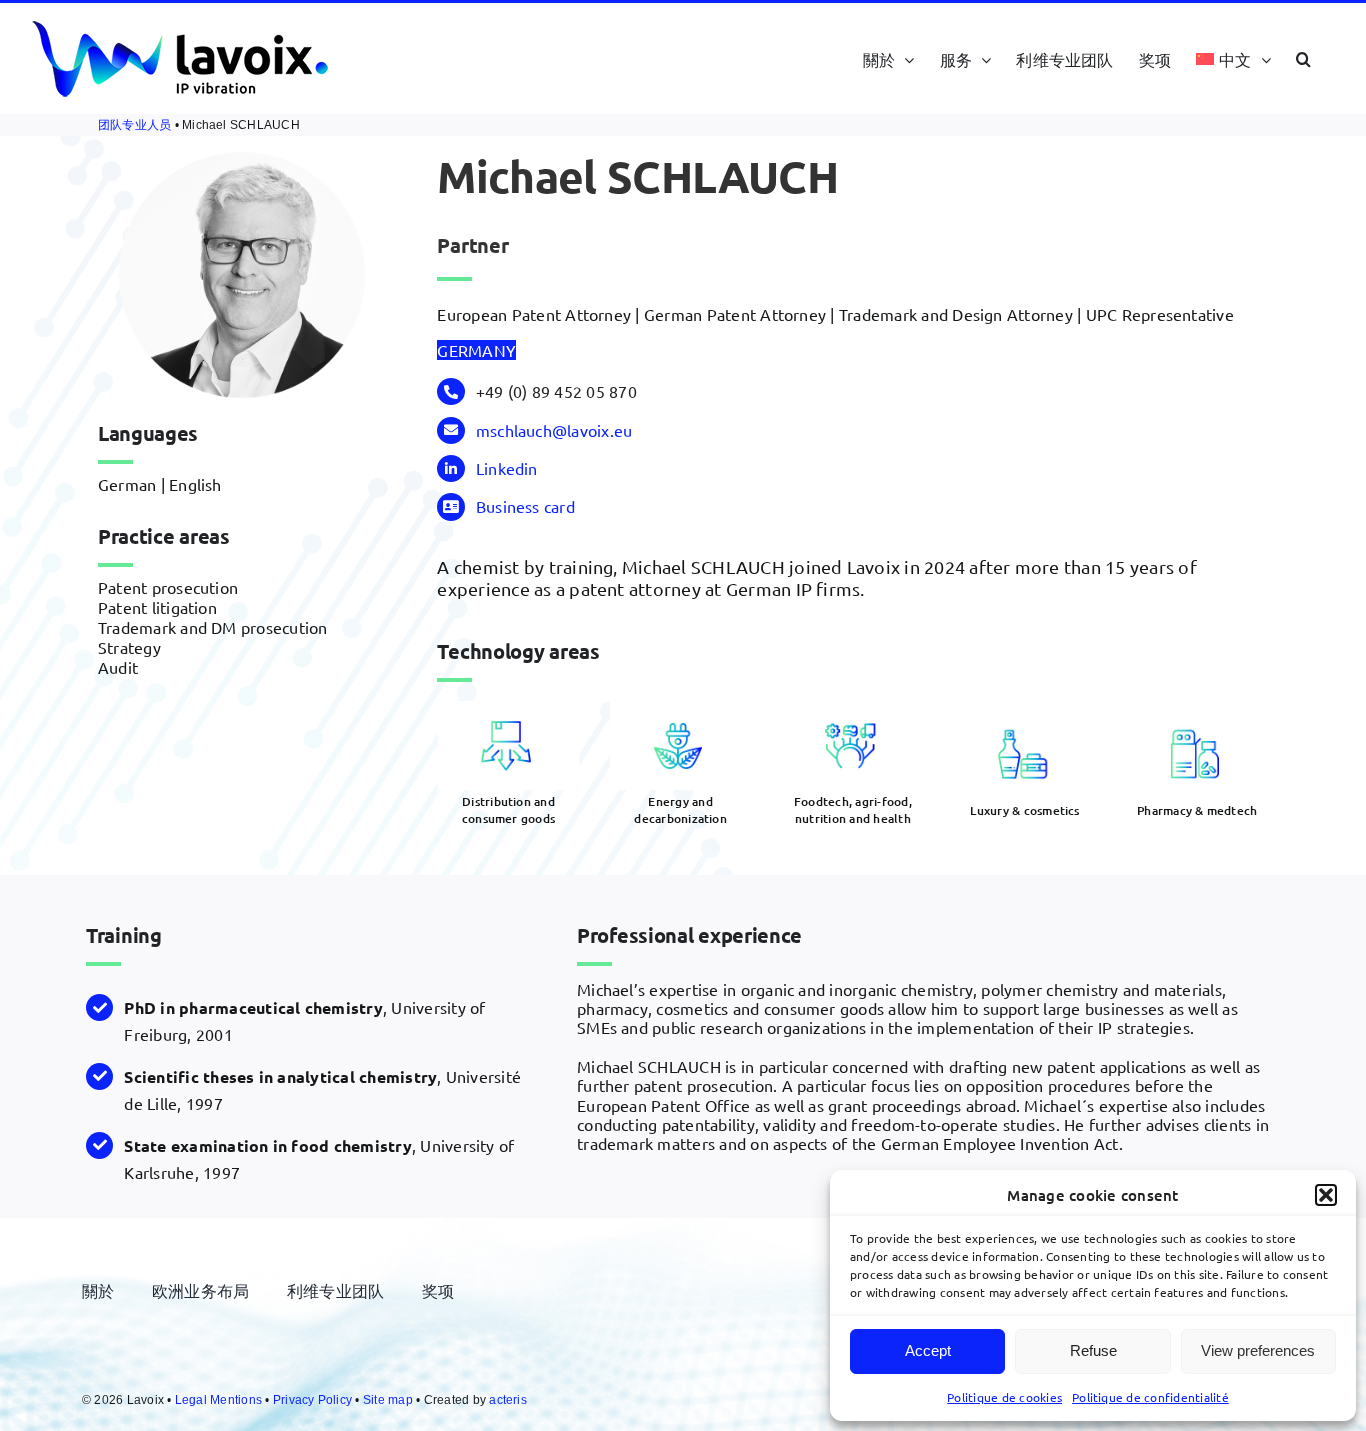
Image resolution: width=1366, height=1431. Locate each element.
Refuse (1093, 1350)
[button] (1326, 1195)
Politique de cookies (1004, 1397)
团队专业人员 (134, 125)
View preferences (1258, 1350)
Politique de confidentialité (1150, 1397)
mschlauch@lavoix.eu (554, 430)
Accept (928, 1350)
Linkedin (507, 468)
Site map (388, 1400)
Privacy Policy (312, 1400)
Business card (525, 506)
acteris (508, 1400)
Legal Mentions (218, 1400)
